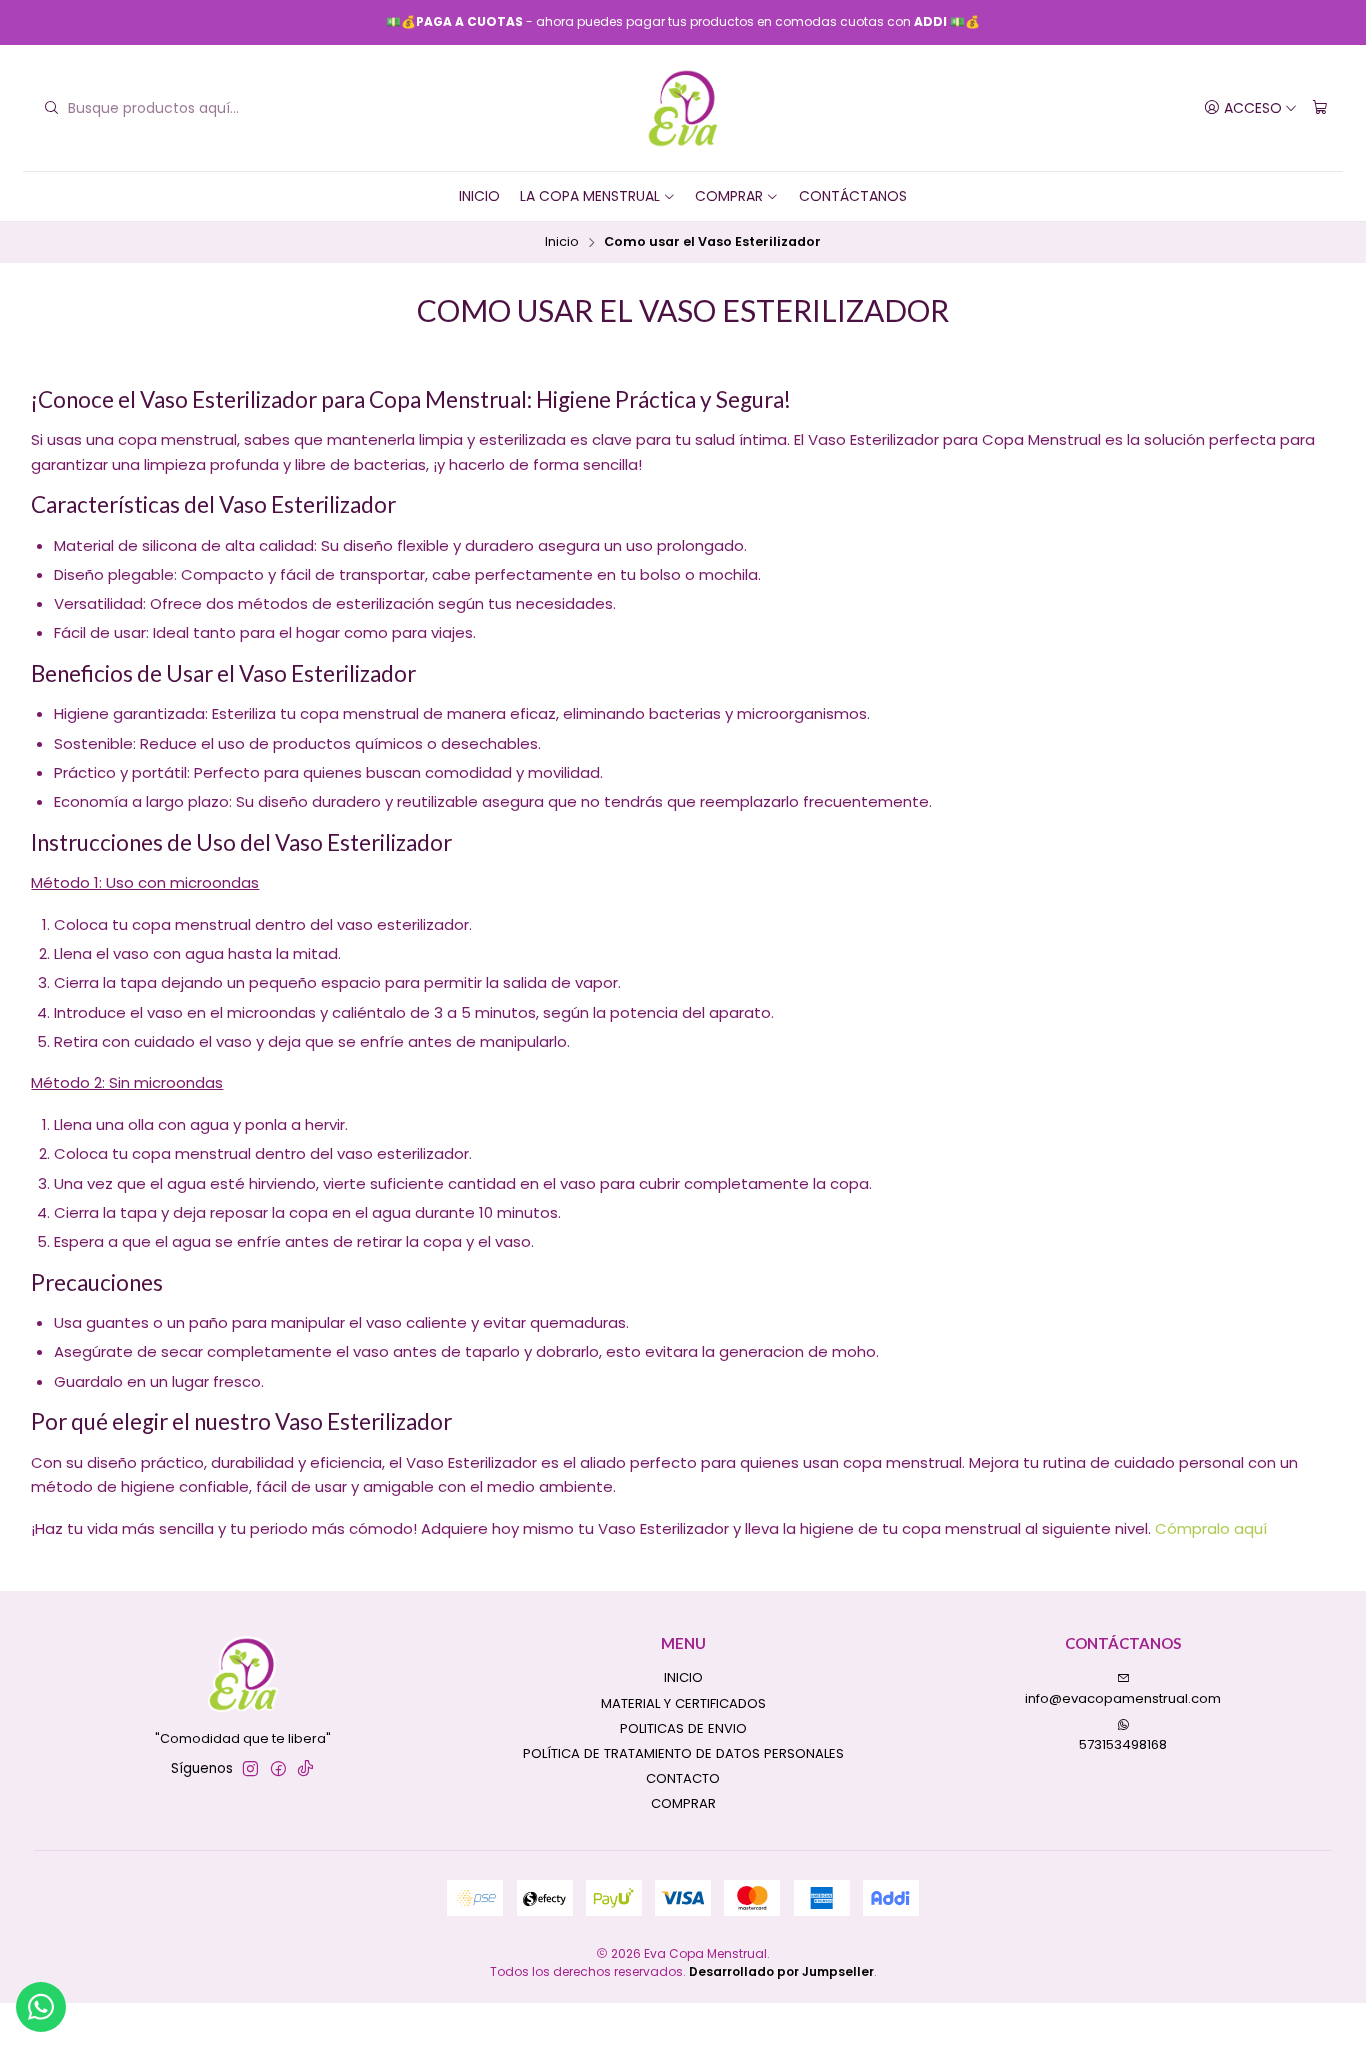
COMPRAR (729, 196)
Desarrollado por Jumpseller (781, 1971)
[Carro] (1320, 108)
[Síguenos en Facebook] (278, 1769)
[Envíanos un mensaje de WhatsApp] (41, 2007)
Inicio (562, 242)
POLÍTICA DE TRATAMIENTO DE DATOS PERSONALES (683, 1753)
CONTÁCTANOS (853, 196)
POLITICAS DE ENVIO (683, 1728)
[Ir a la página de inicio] (683, 108)
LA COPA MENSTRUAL (590, 196)
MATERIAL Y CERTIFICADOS (683, 1703)
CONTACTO (683, 1778)
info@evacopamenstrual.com (1123, 1698)
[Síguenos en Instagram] (250, 1769)
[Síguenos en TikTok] (305, 1769)
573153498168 (1123, 1744)
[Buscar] (51, 108)
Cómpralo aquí (1211, 1528)
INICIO (479, 196)
